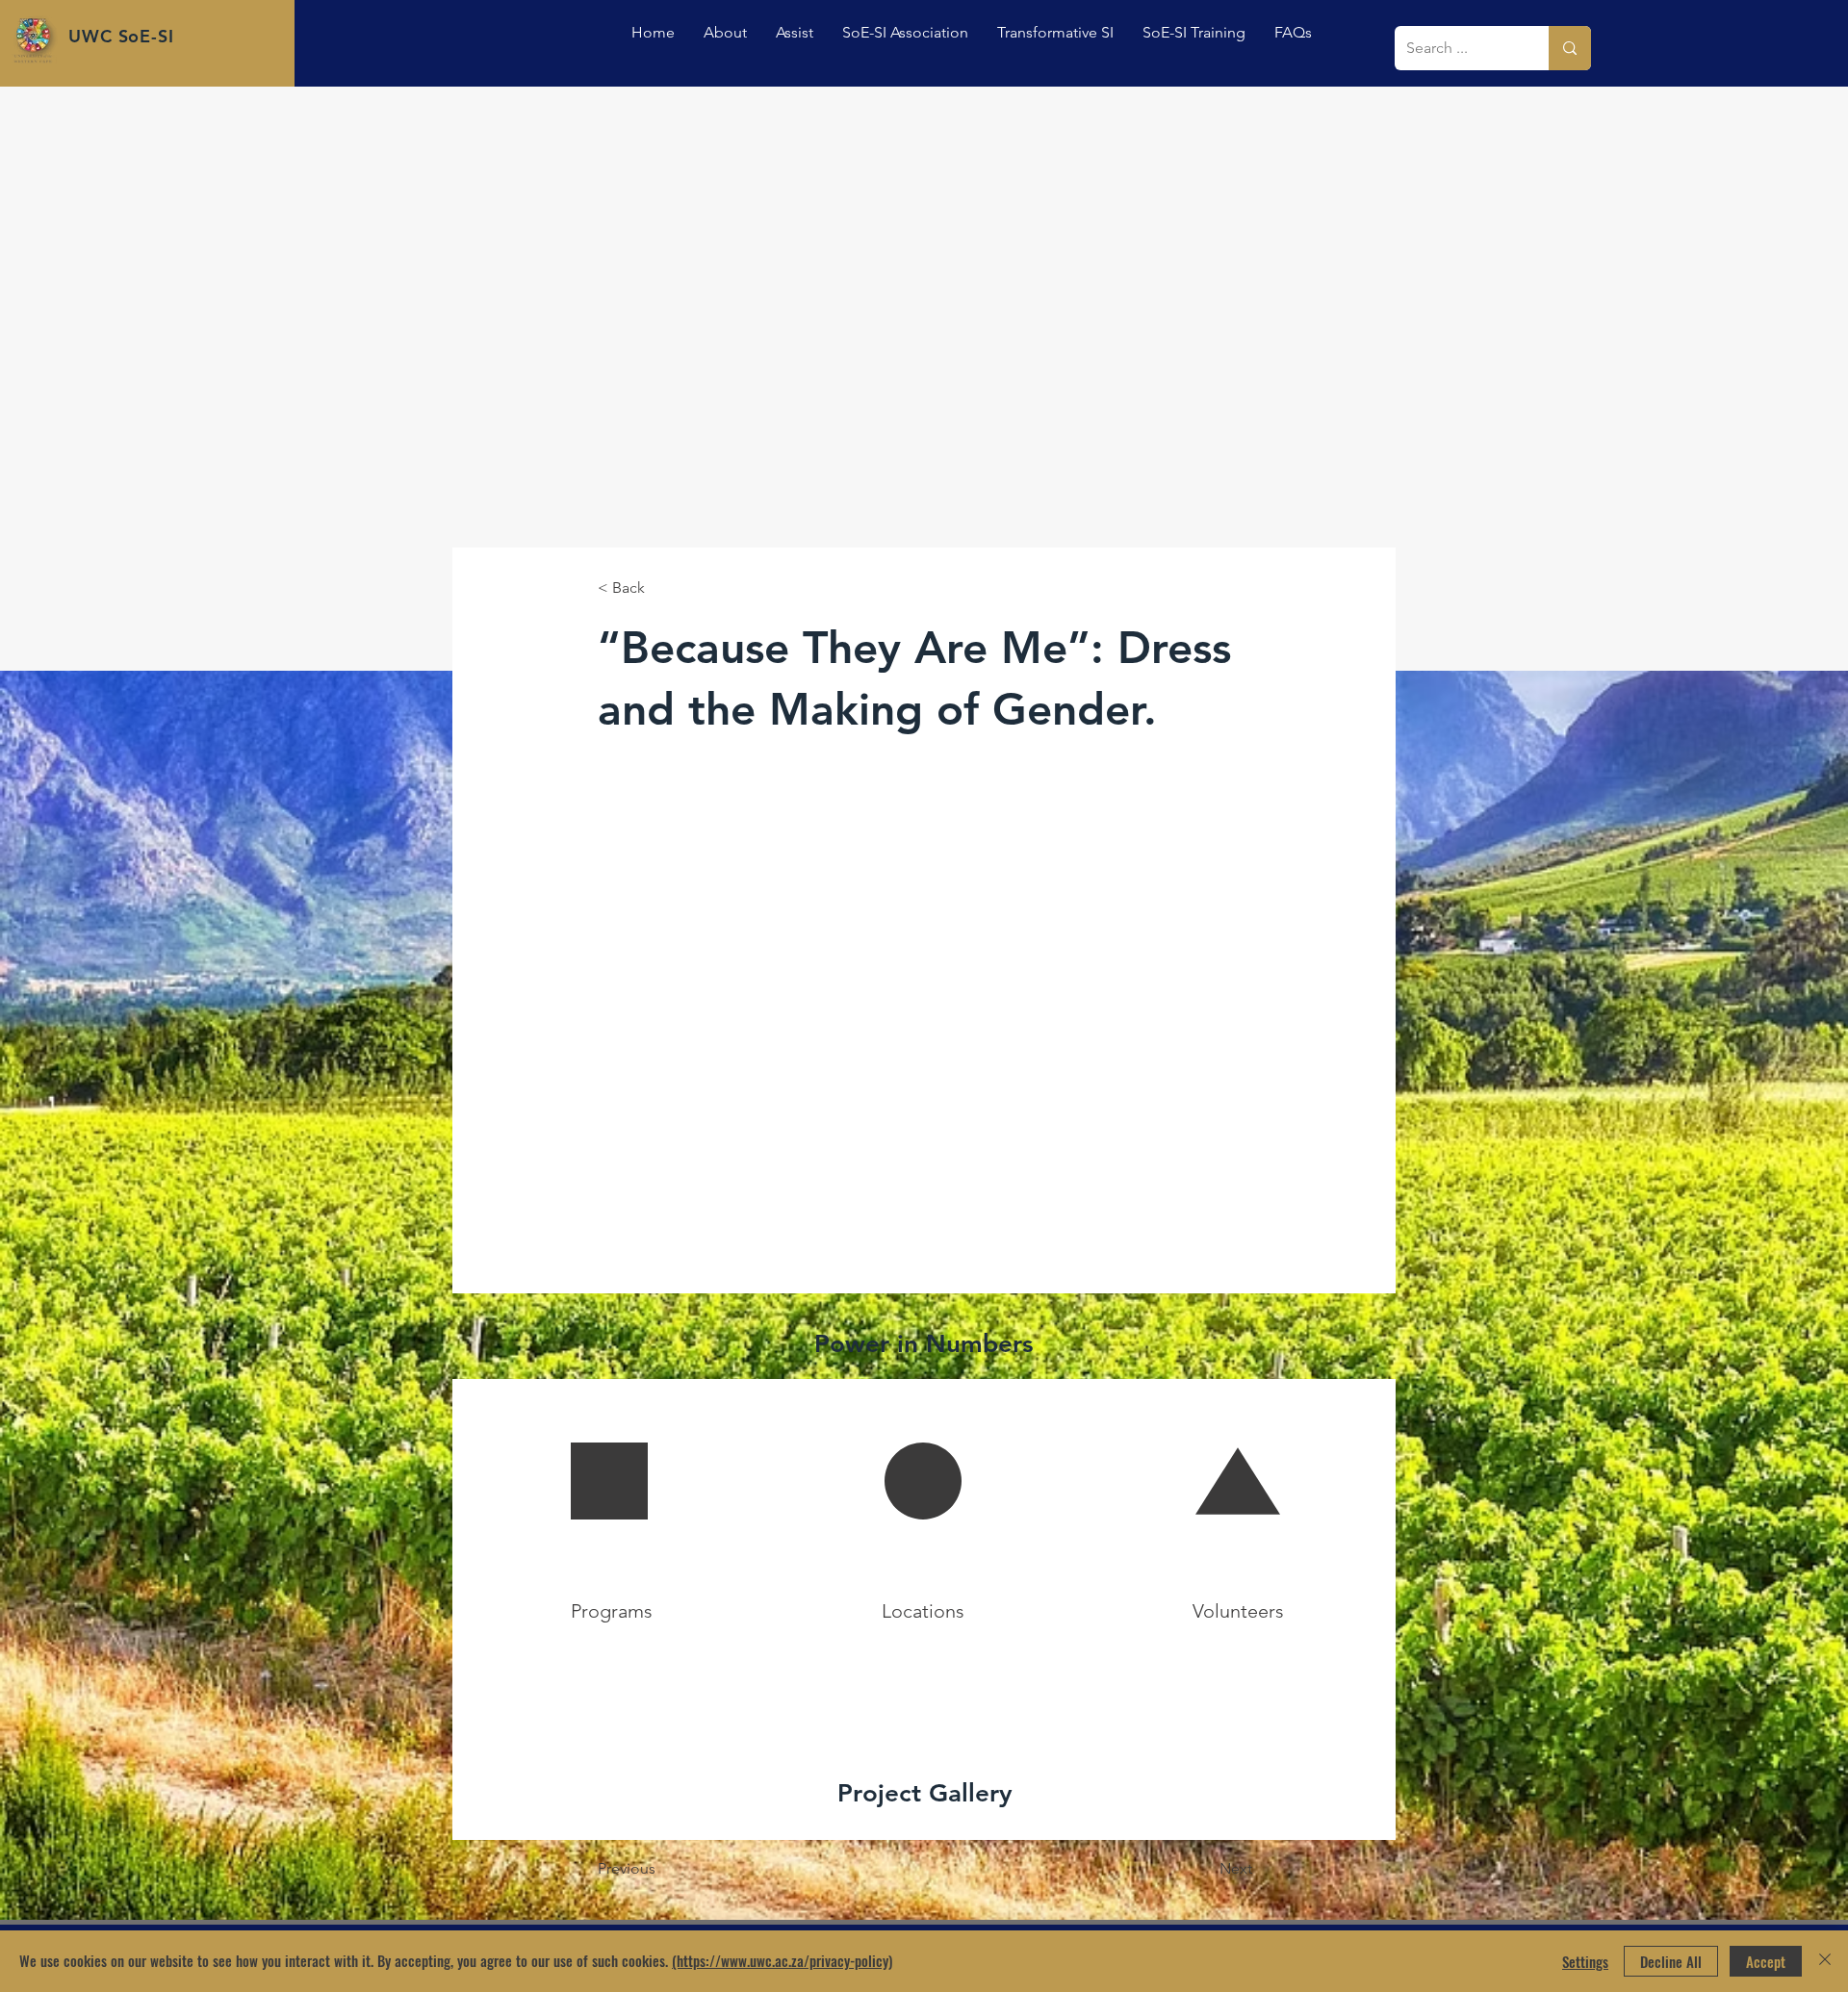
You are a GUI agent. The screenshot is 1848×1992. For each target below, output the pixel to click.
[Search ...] (1570, 48)
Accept (1766, 1961)
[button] (795, 32)
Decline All (1671, 1961)
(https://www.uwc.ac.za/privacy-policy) (782, 1960)
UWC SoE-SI (121, 36)
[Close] (1825, 1961)
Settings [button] (1585, 1961)
